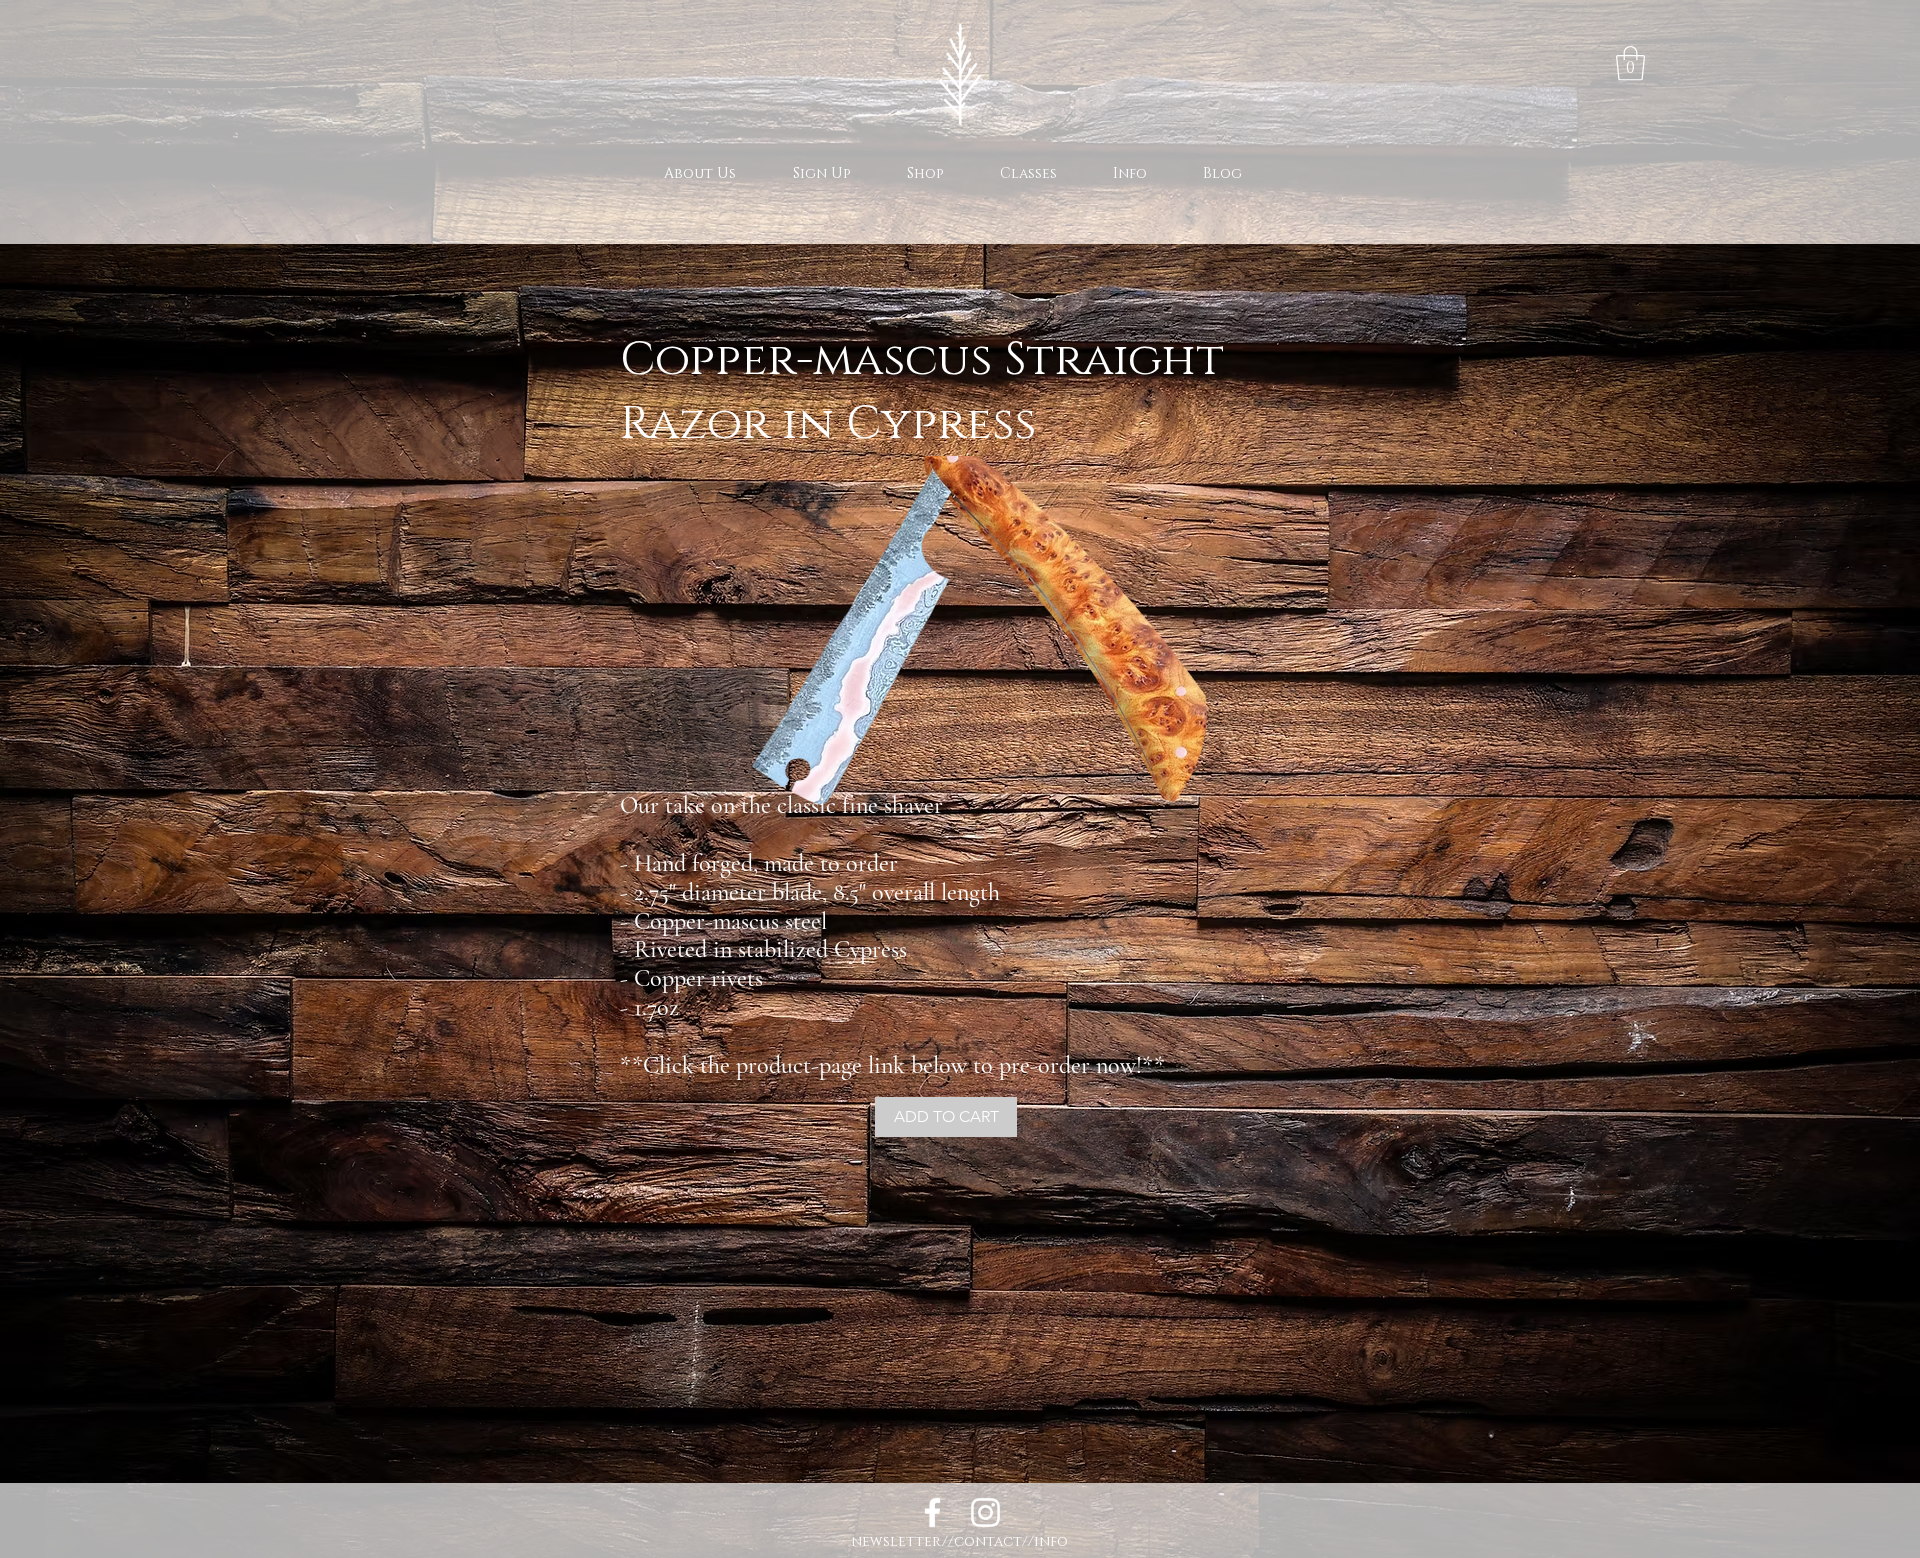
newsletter (896, 1541)
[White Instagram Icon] (985, 1512)
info (1051, 1541)
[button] (1630, 63)
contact (988, 1541)
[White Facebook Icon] (932, 1512)
